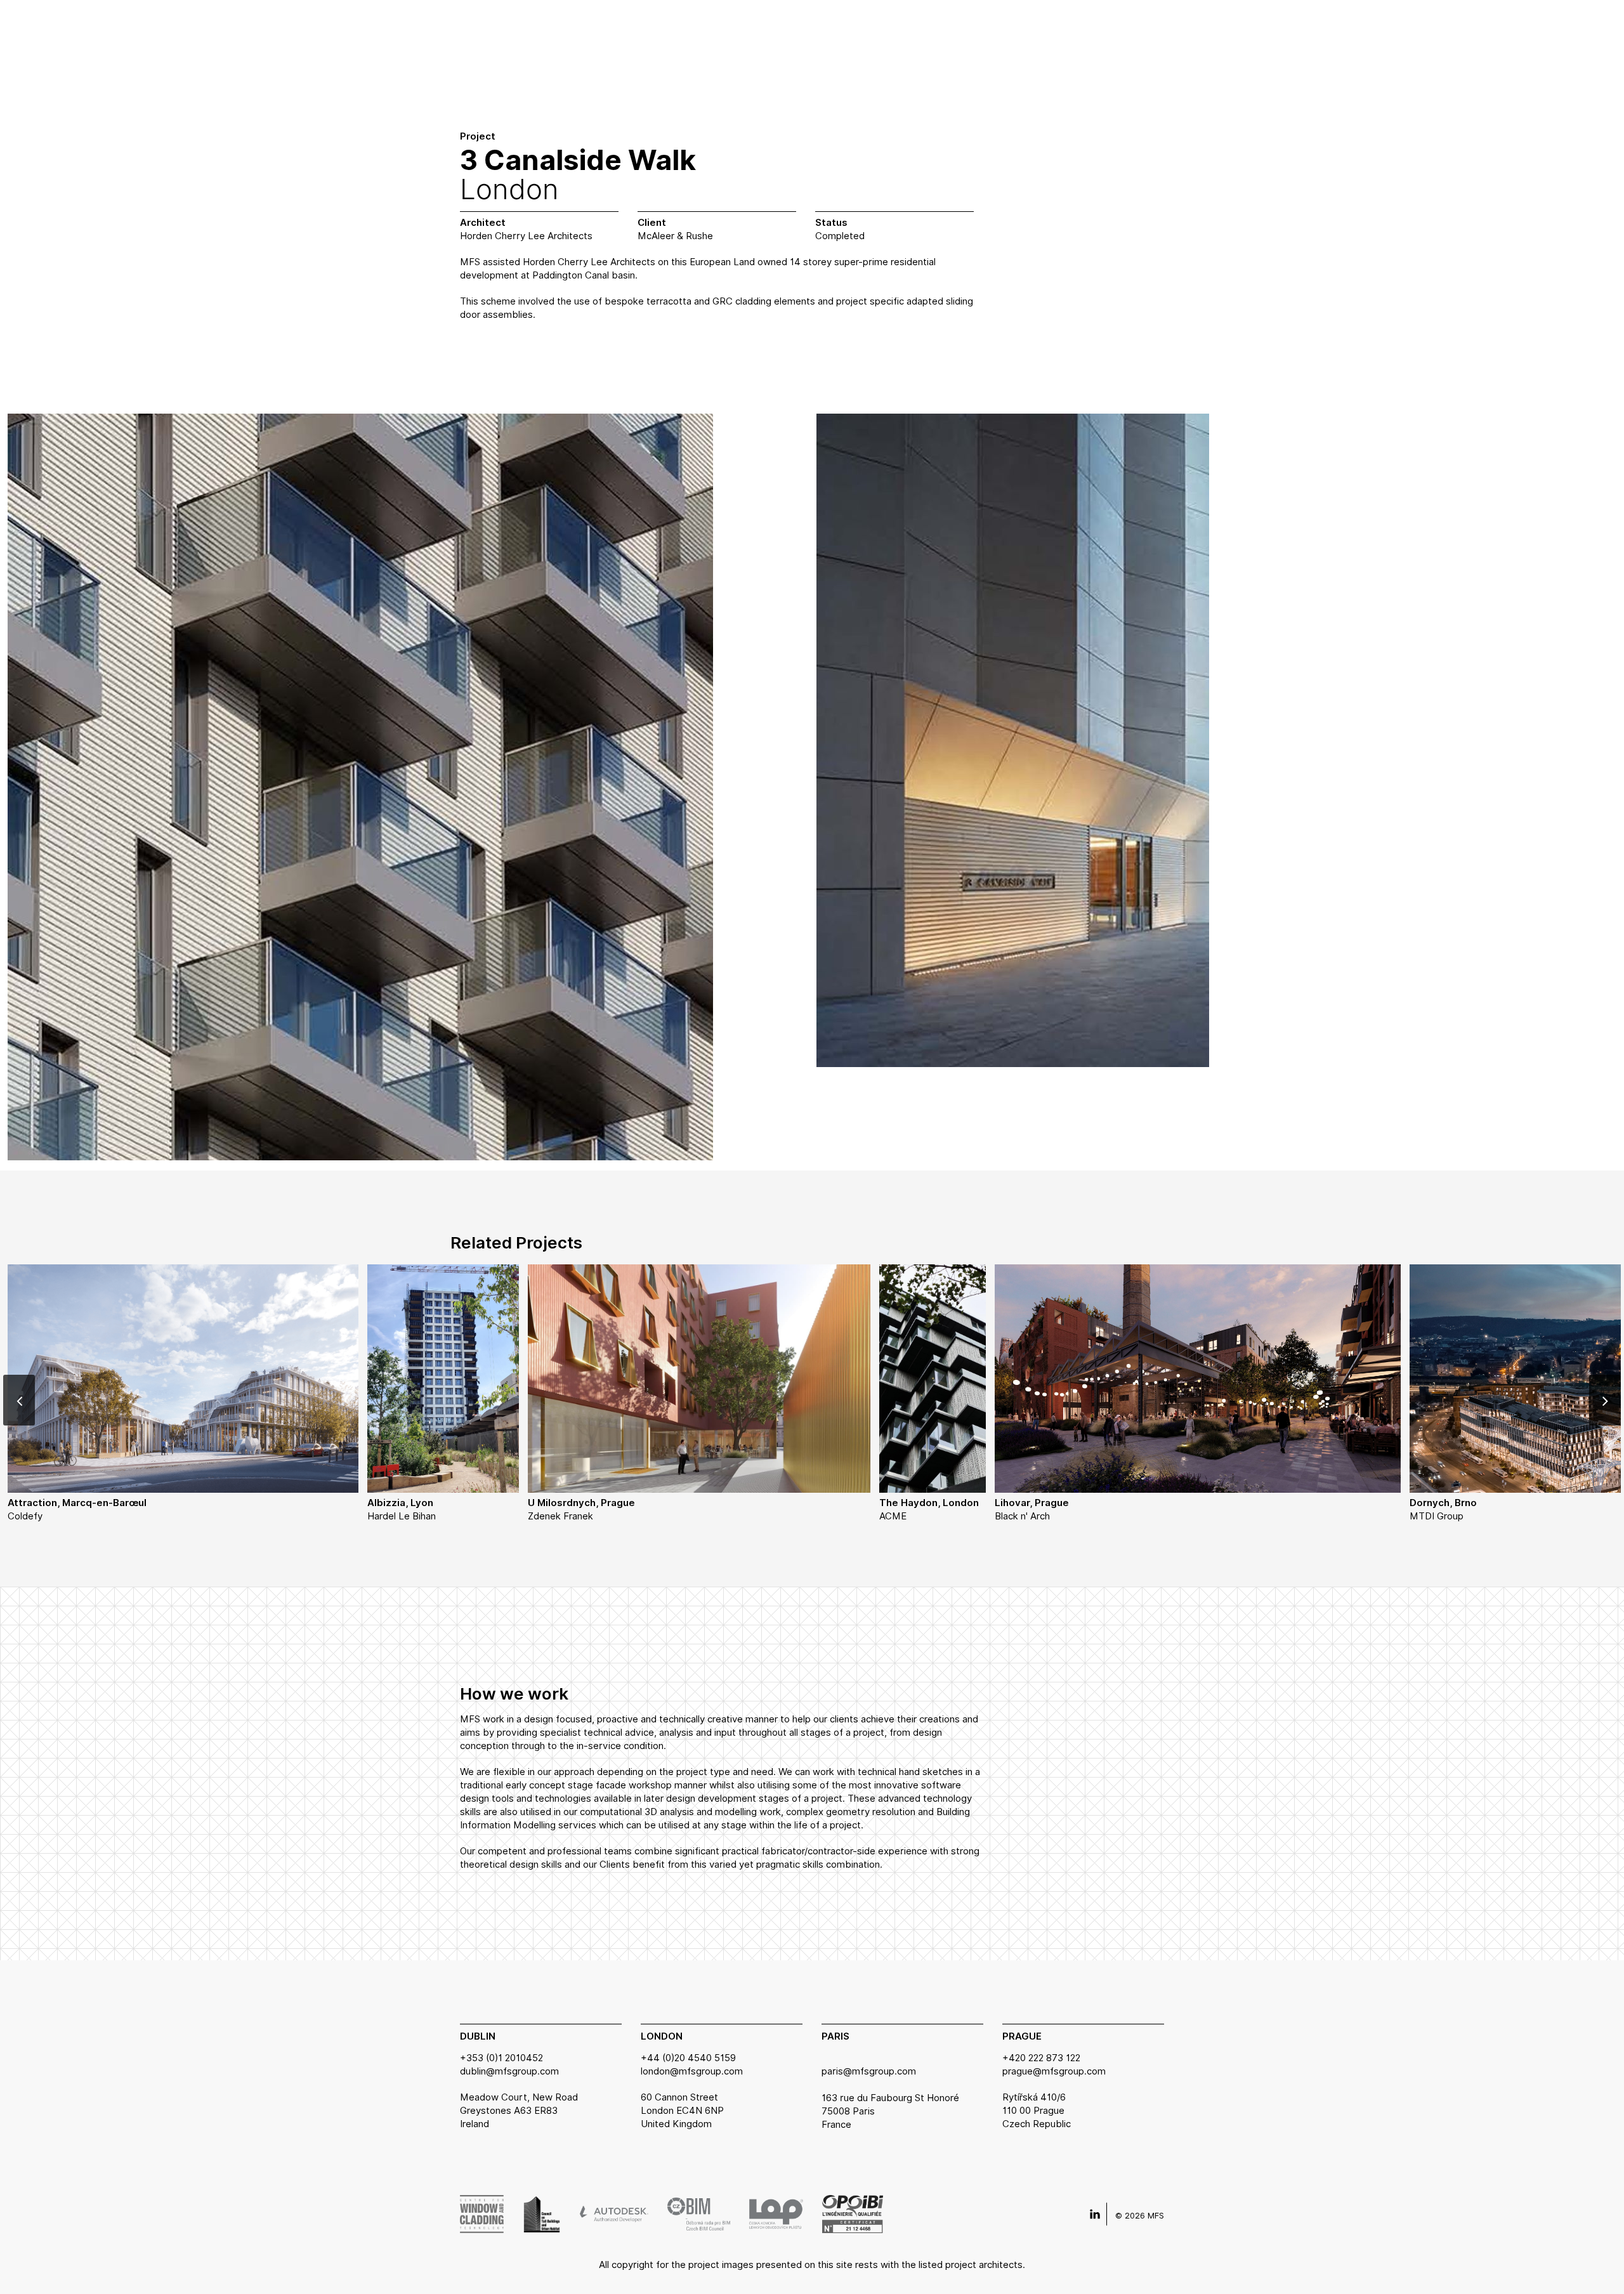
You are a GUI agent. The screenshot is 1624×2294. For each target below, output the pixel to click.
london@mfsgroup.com (692, 2071)
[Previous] (19, 1400)
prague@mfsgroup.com (1054, 2071)
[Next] (1605, 1400)
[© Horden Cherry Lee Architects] (360, 798)
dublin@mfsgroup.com (509, 2071)
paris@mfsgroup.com (869, 2071)
